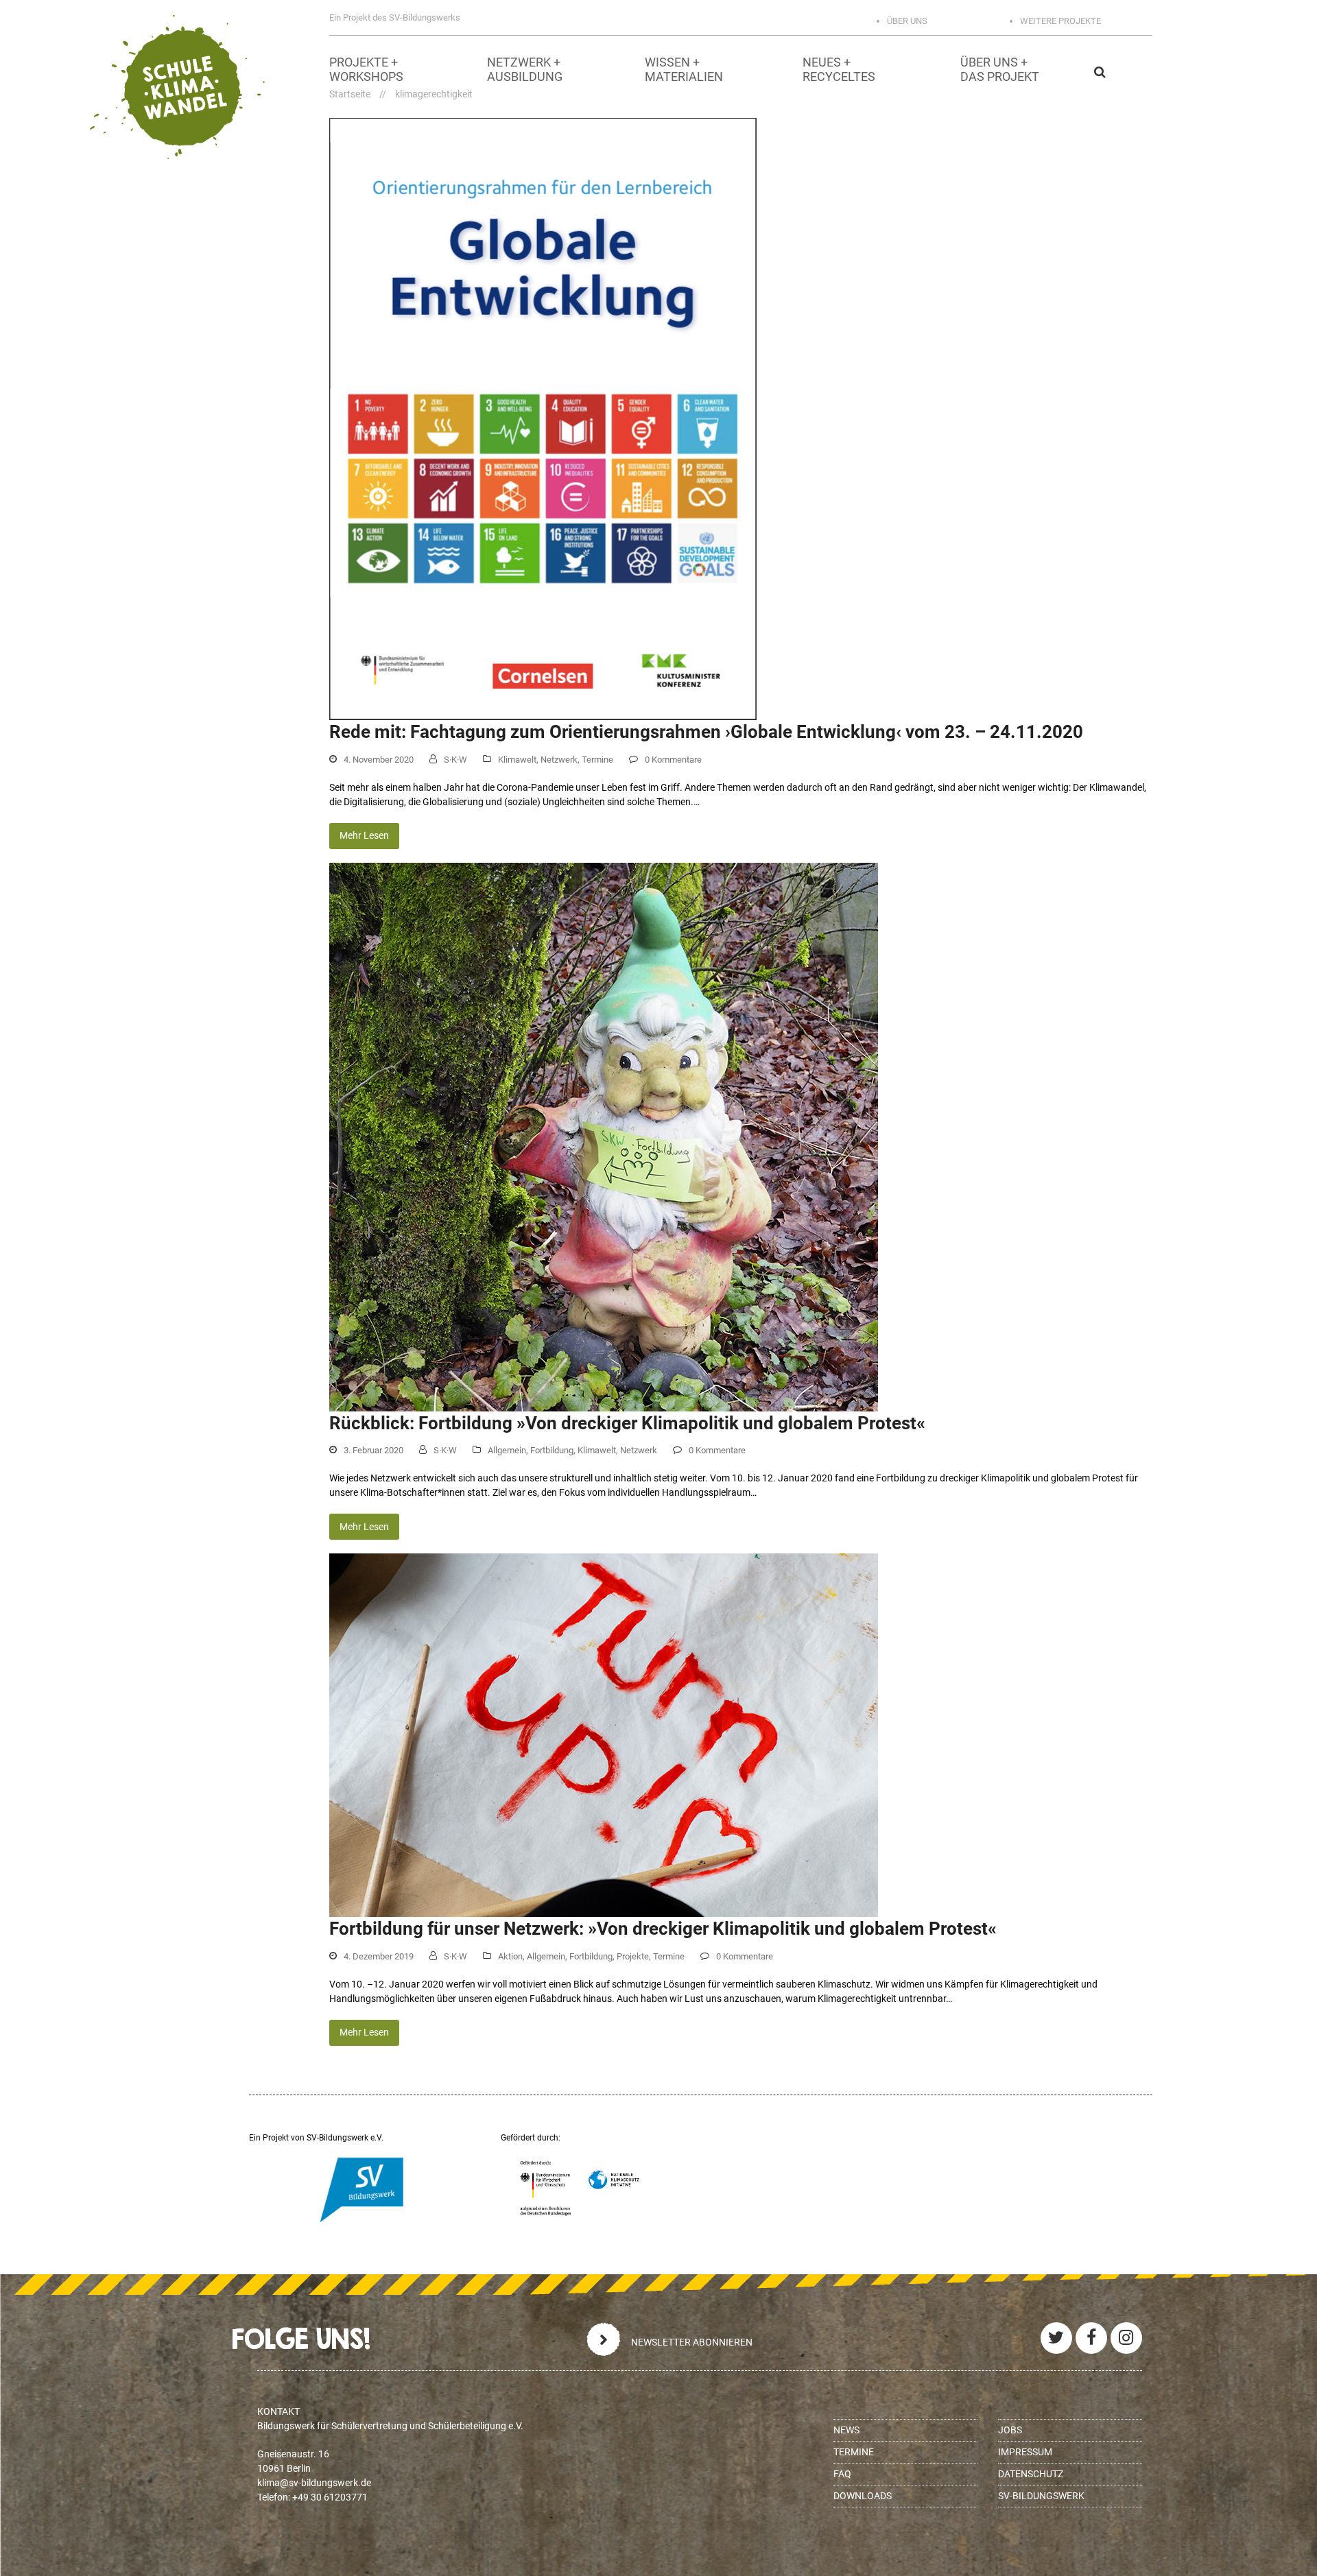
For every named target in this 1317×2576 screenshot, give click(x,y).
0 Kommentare (673, 760)
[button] (1176, 72)
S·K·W (455, 760)
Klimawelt (517, 760)
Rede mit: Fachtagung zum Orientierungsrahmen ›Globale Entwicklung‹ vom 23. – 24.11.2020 (706, 732)
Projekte (633, 1956)
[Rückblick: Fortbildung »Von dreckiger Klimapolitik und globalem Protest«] (604, 1136)
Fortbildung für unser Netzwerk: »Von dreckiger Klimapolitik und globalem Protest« (663, 1929)
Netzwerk (559, 760)
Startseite (350, 94)
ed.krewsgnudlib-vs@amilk (314, 2483)
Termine (597, 760)
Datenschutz (1031, 2474)
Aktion (510, 1956)
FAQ (842, 2474)
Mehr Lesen (364, 835)
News (846, 2430)
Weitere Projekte (1060, 21)
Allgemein (507, 1450)
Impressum (1025, 2452)
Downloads (863, 2496)
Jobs (1010, 2430)
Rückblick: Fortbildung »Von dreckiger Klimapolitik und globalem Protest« (627, 1423)
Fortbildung (552, 1450)
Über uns (907, 21)
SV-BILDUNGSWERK (1041, 2496)
